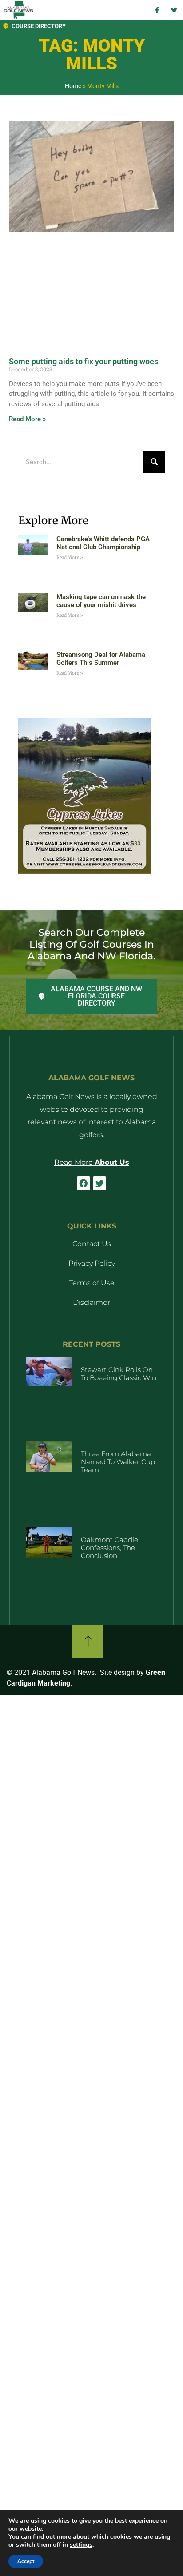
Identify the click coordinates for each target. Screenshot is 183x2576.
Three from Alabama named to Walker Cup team (118, 1462)
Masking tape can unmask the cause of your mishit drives (101, 601)
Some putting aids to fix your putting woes (84, 361)
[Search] (154, 462)
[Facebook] (84, 1183)
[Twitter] (99, 1183)
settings (81, 2545)
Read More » (27, 419)
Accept (26, 2561)
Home (73, 86)
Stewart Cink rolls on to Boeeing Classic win (119, 1374)
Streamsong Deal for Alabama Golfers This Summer (101, 659)
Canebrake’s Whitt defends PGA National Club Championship (103, 543)
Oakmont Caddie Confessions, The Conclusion (109, 1548)
